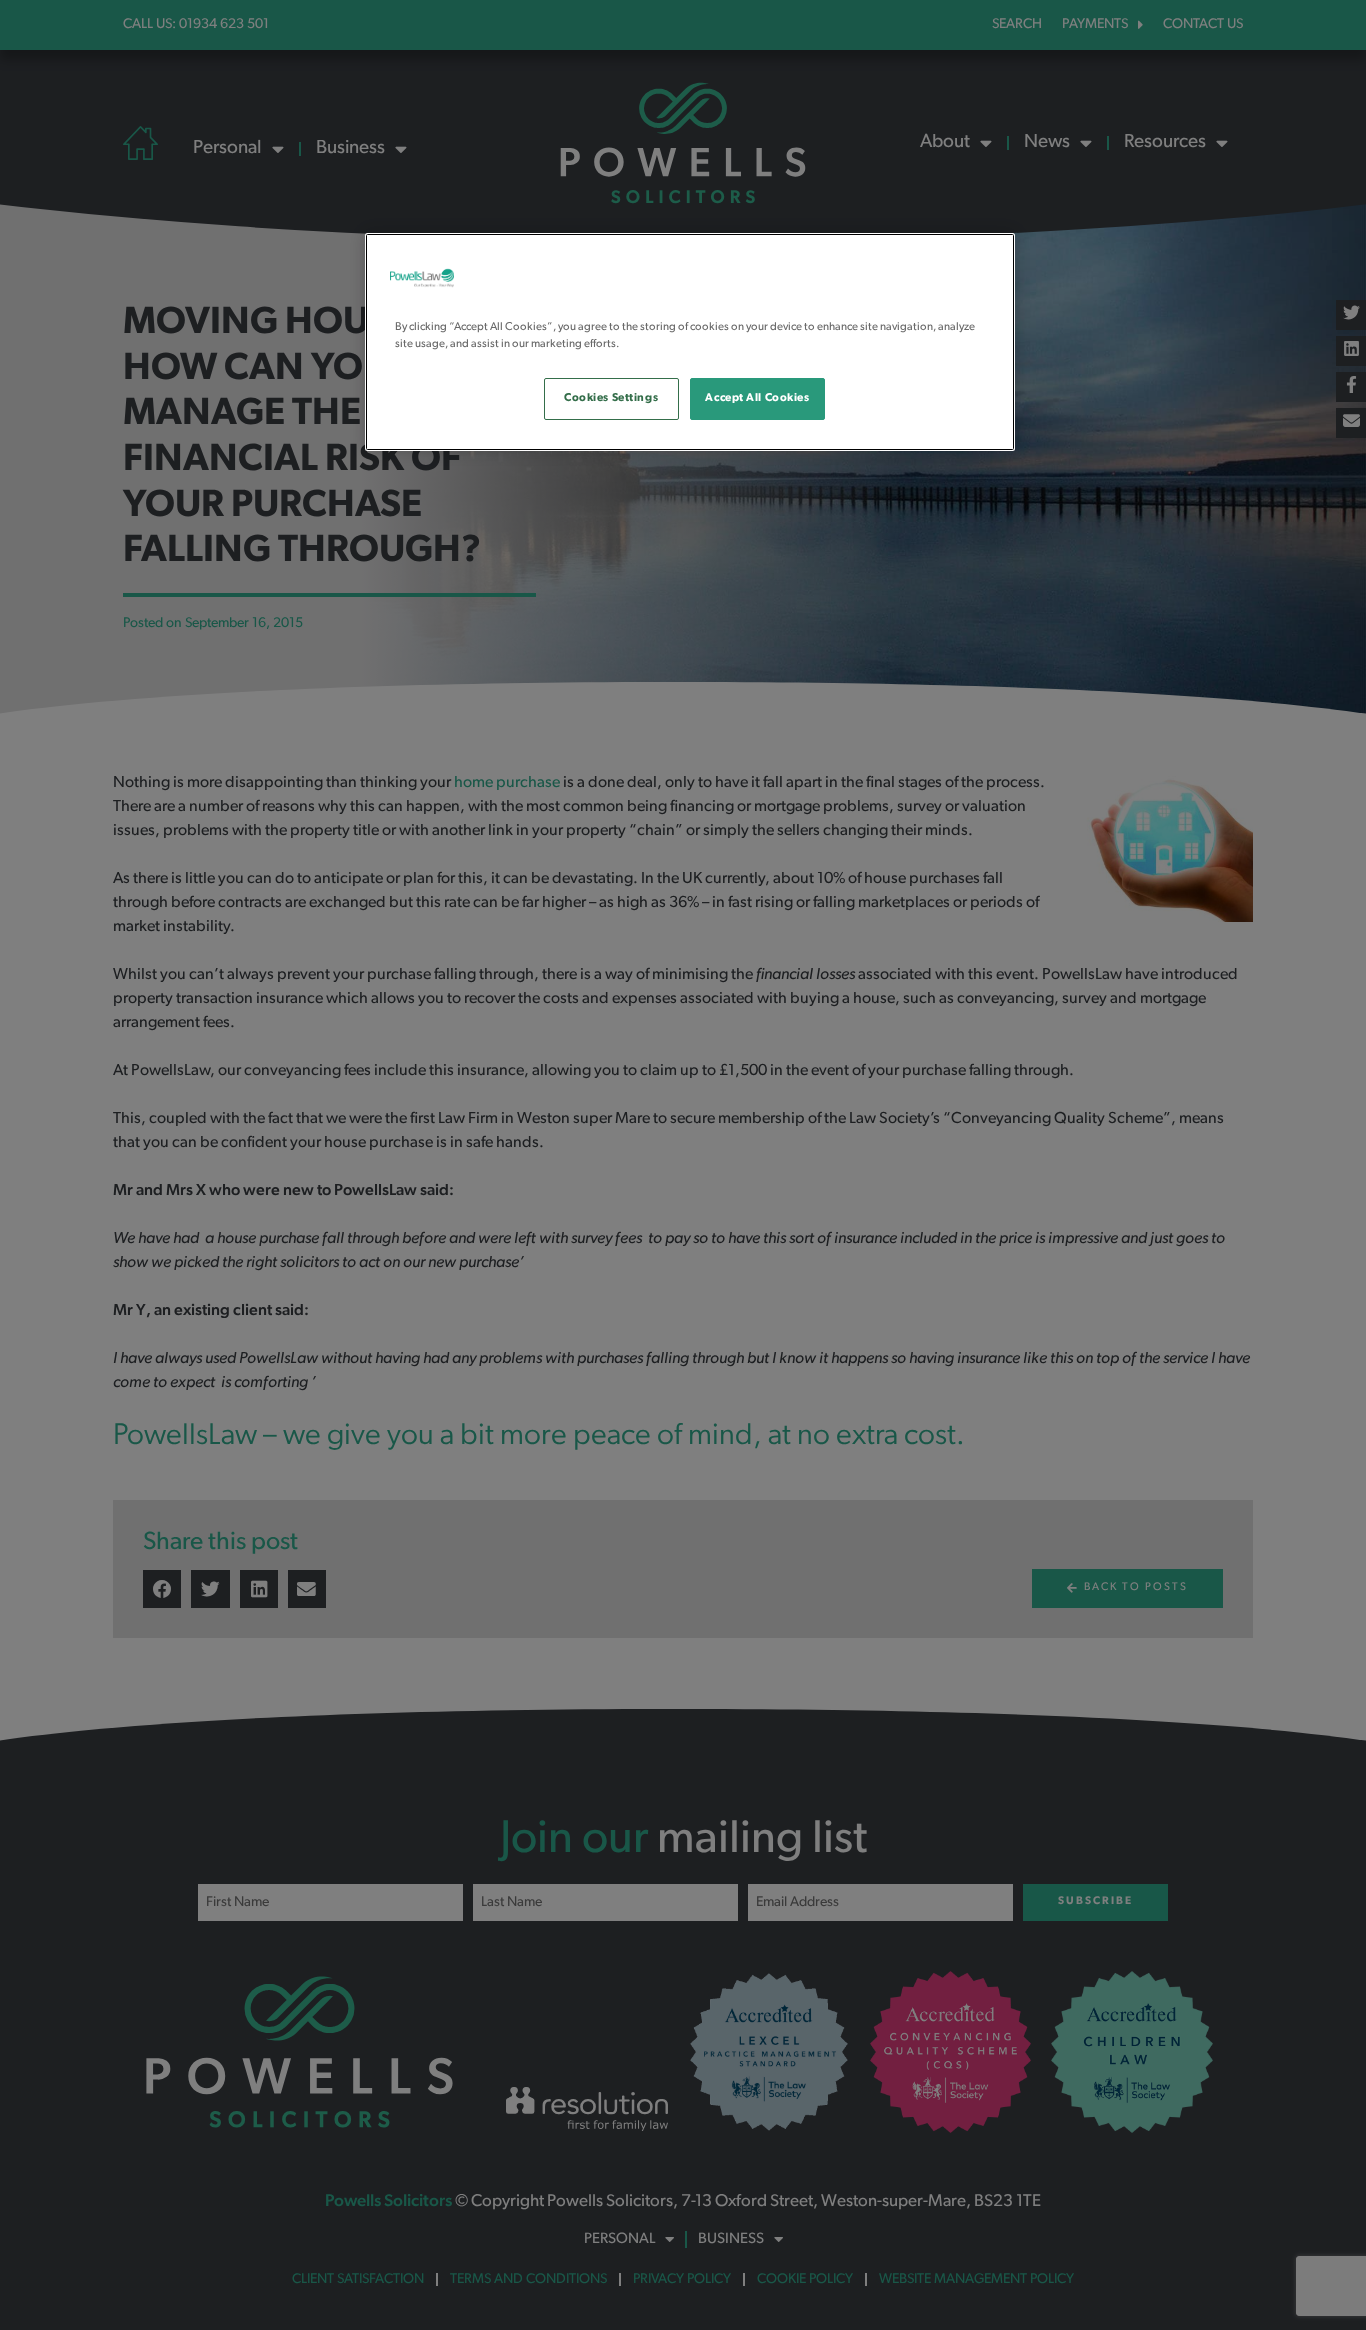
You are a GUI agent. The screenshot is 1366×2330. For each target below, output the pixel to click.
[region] (690, 342)
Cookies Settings (611, 398)
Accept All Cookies (757, 398)
